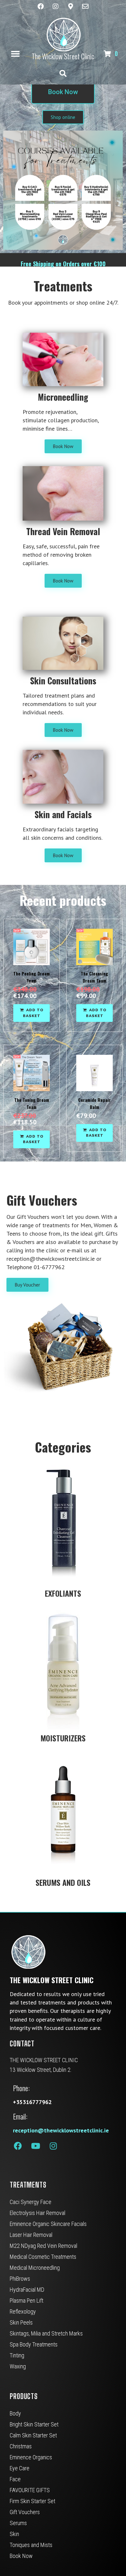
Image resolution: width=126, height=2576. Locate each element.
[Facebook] (41, 6)
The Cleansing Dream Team (94, 977)
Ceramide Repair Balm (94, 1103)
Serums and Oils (63, 1882)
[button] (15, 54)
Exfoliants (63, 1593)
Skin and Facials (63, 814)
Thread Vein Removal (63, 531)
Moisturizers (63, 1738)
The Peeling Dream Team (31, 977)
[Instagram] (56, 6)
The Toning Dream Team (32, 1103)
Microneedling (63, 397)
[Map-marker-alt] (70, 6)
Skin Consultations (63, 681)
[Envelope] (85, 6)
